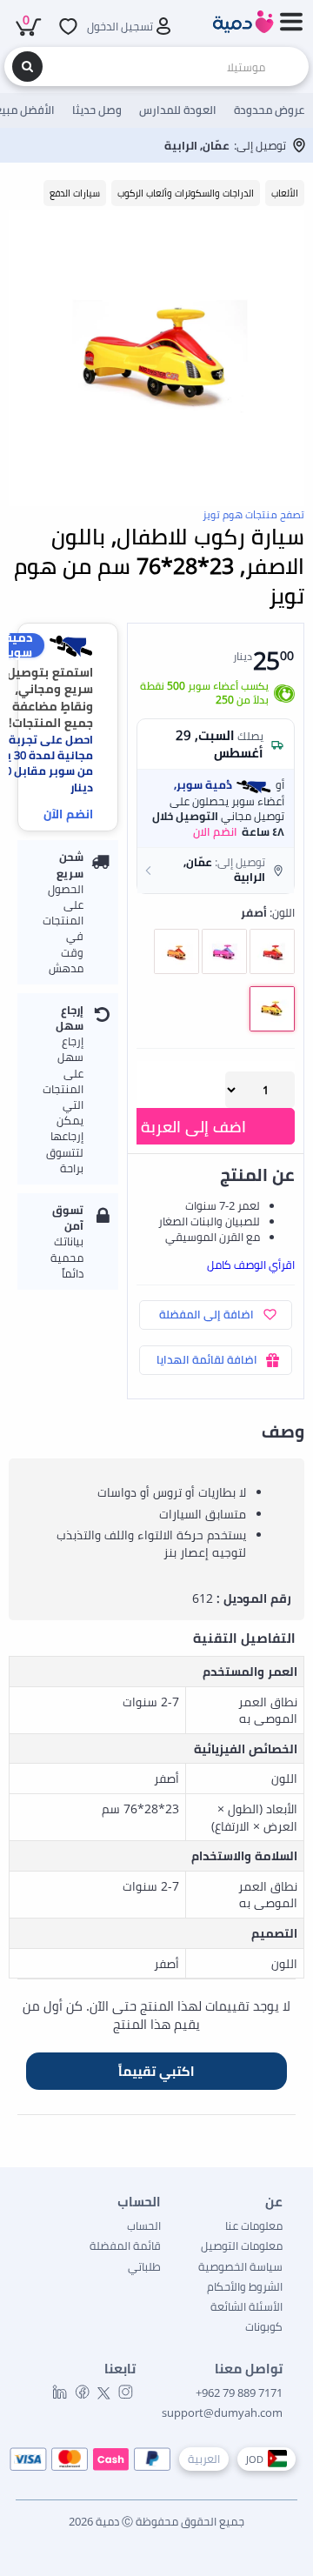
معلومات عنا (254, 2226)
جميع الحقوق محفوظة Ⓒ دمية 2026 (156, 2521)
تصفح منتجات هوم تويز (253, 514)
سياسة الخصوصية (240, 2266)
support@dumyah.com (222, 2412)
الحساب (144, 2226)
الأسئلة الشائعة (246, 2306)
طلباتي (144, 2266)
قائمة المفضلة (125, 2246)
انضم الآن (68, 814)
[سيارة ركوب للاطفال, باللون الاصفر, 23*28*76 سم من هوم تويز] (156, 358)
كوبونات (264, 2326)
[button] (216, 870)
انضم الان (215, 831)
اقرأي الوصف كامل (251, 1265)
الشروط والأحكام (245, 2286)
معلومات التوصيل (242, 2246)
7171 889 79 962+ (239, 2392)
